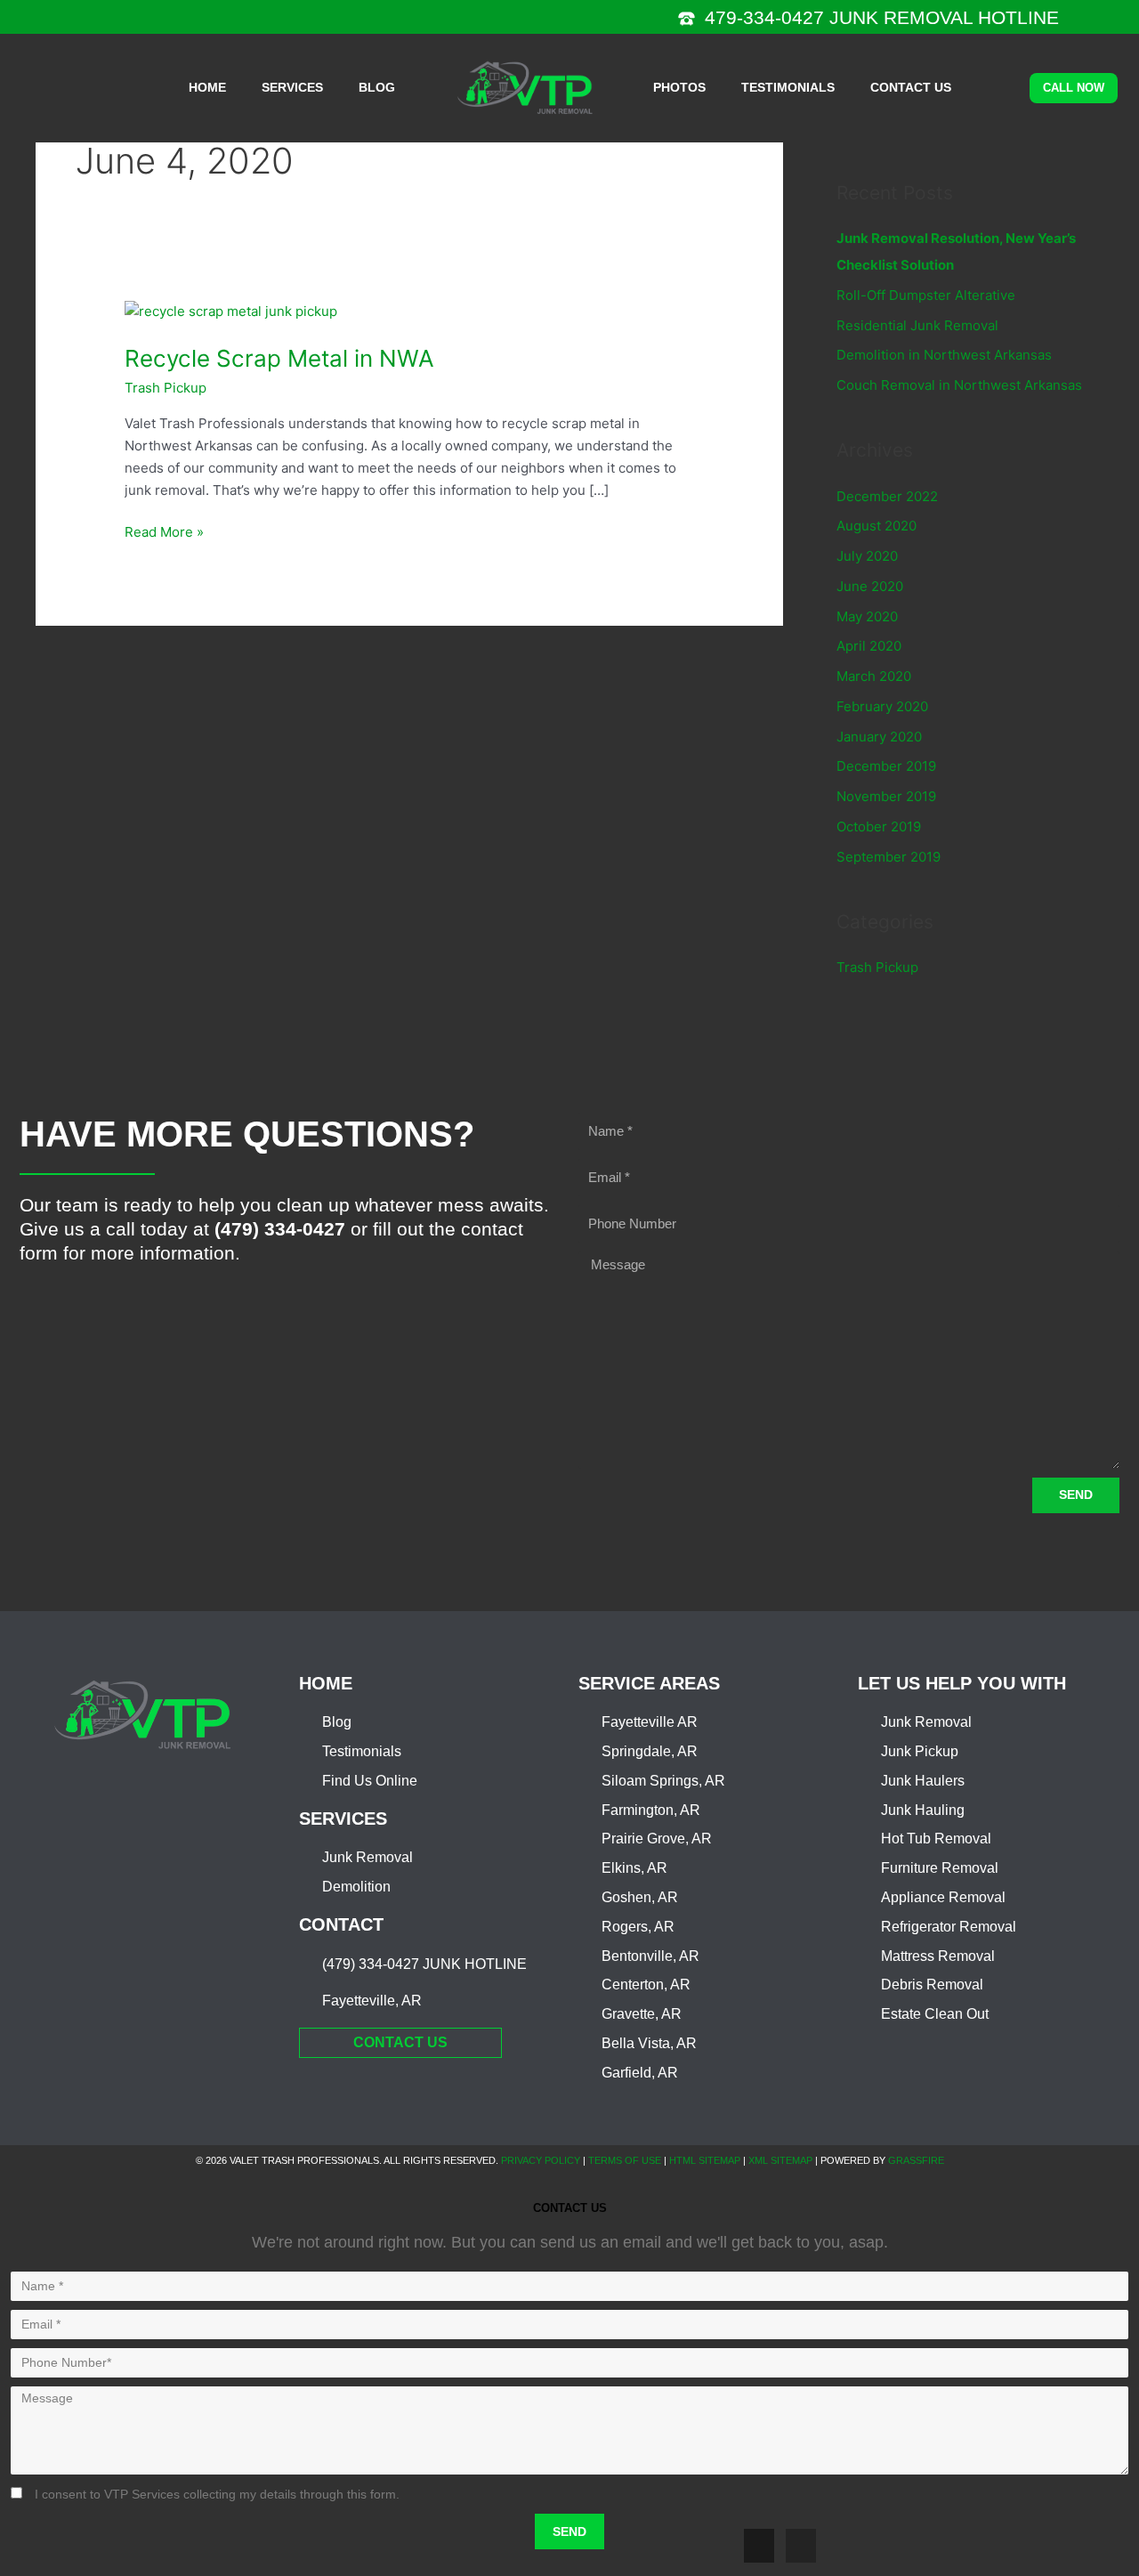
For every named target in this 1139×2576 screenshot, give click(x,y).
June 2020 (870, 586)
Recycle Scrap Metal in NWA (279, 358)
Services (292, 87)
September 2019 (889, 857)
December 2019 (886, 766)
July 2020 (867, 556)
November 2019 (886, 796)
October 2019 (879, 826)
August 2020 (876, 526)
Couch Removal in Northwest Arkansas (959, 385)
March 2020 (874, 676)
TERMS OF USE (625, 2160)
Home (207, 87)
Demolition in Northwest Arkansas (944, 355)
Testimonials (788, 87)
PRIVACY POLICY (541, 2160)
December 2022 (887, 496)
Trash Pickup (166, 388)
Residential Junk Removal (917, 325)
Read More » (164, 531)
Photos (679, 87)
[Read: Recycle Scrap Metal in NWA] (231, 311)
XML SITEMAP (780, 2160)
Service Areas (649, 1683)
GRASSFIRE (916, 2160)
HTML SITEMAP (705, 2160)
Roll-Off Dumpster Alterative (926, 295)
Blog (377, 87)
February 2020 (882, 706)
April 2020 (869, 646)
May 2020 (867, 616)
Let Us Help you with (962, 1683)
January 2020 (879, 737)
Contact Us (911, 87)
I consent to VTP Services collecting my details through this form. (217, 2494)
